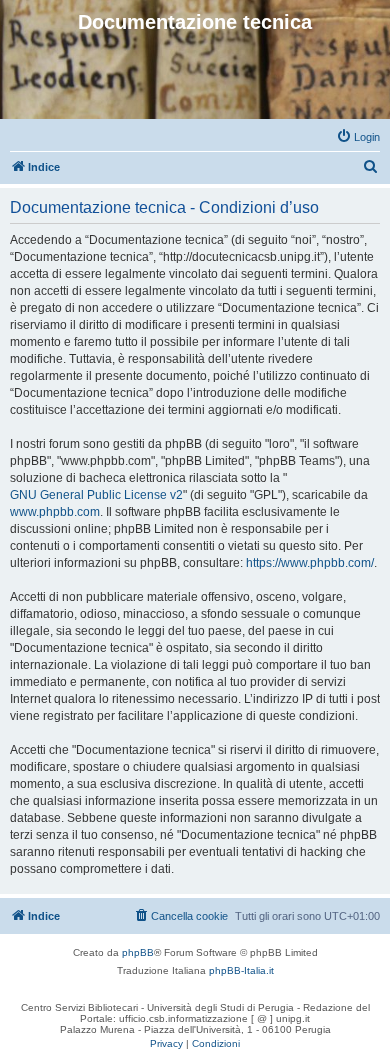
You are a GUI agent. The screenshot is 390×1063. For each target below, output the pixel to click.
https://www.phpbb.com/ (310, 563)
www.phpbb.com (55, 512)
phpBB (138, 952)
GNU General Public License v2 (96, 495)
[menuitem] (358, 137)
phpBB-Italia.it (241, 970)
